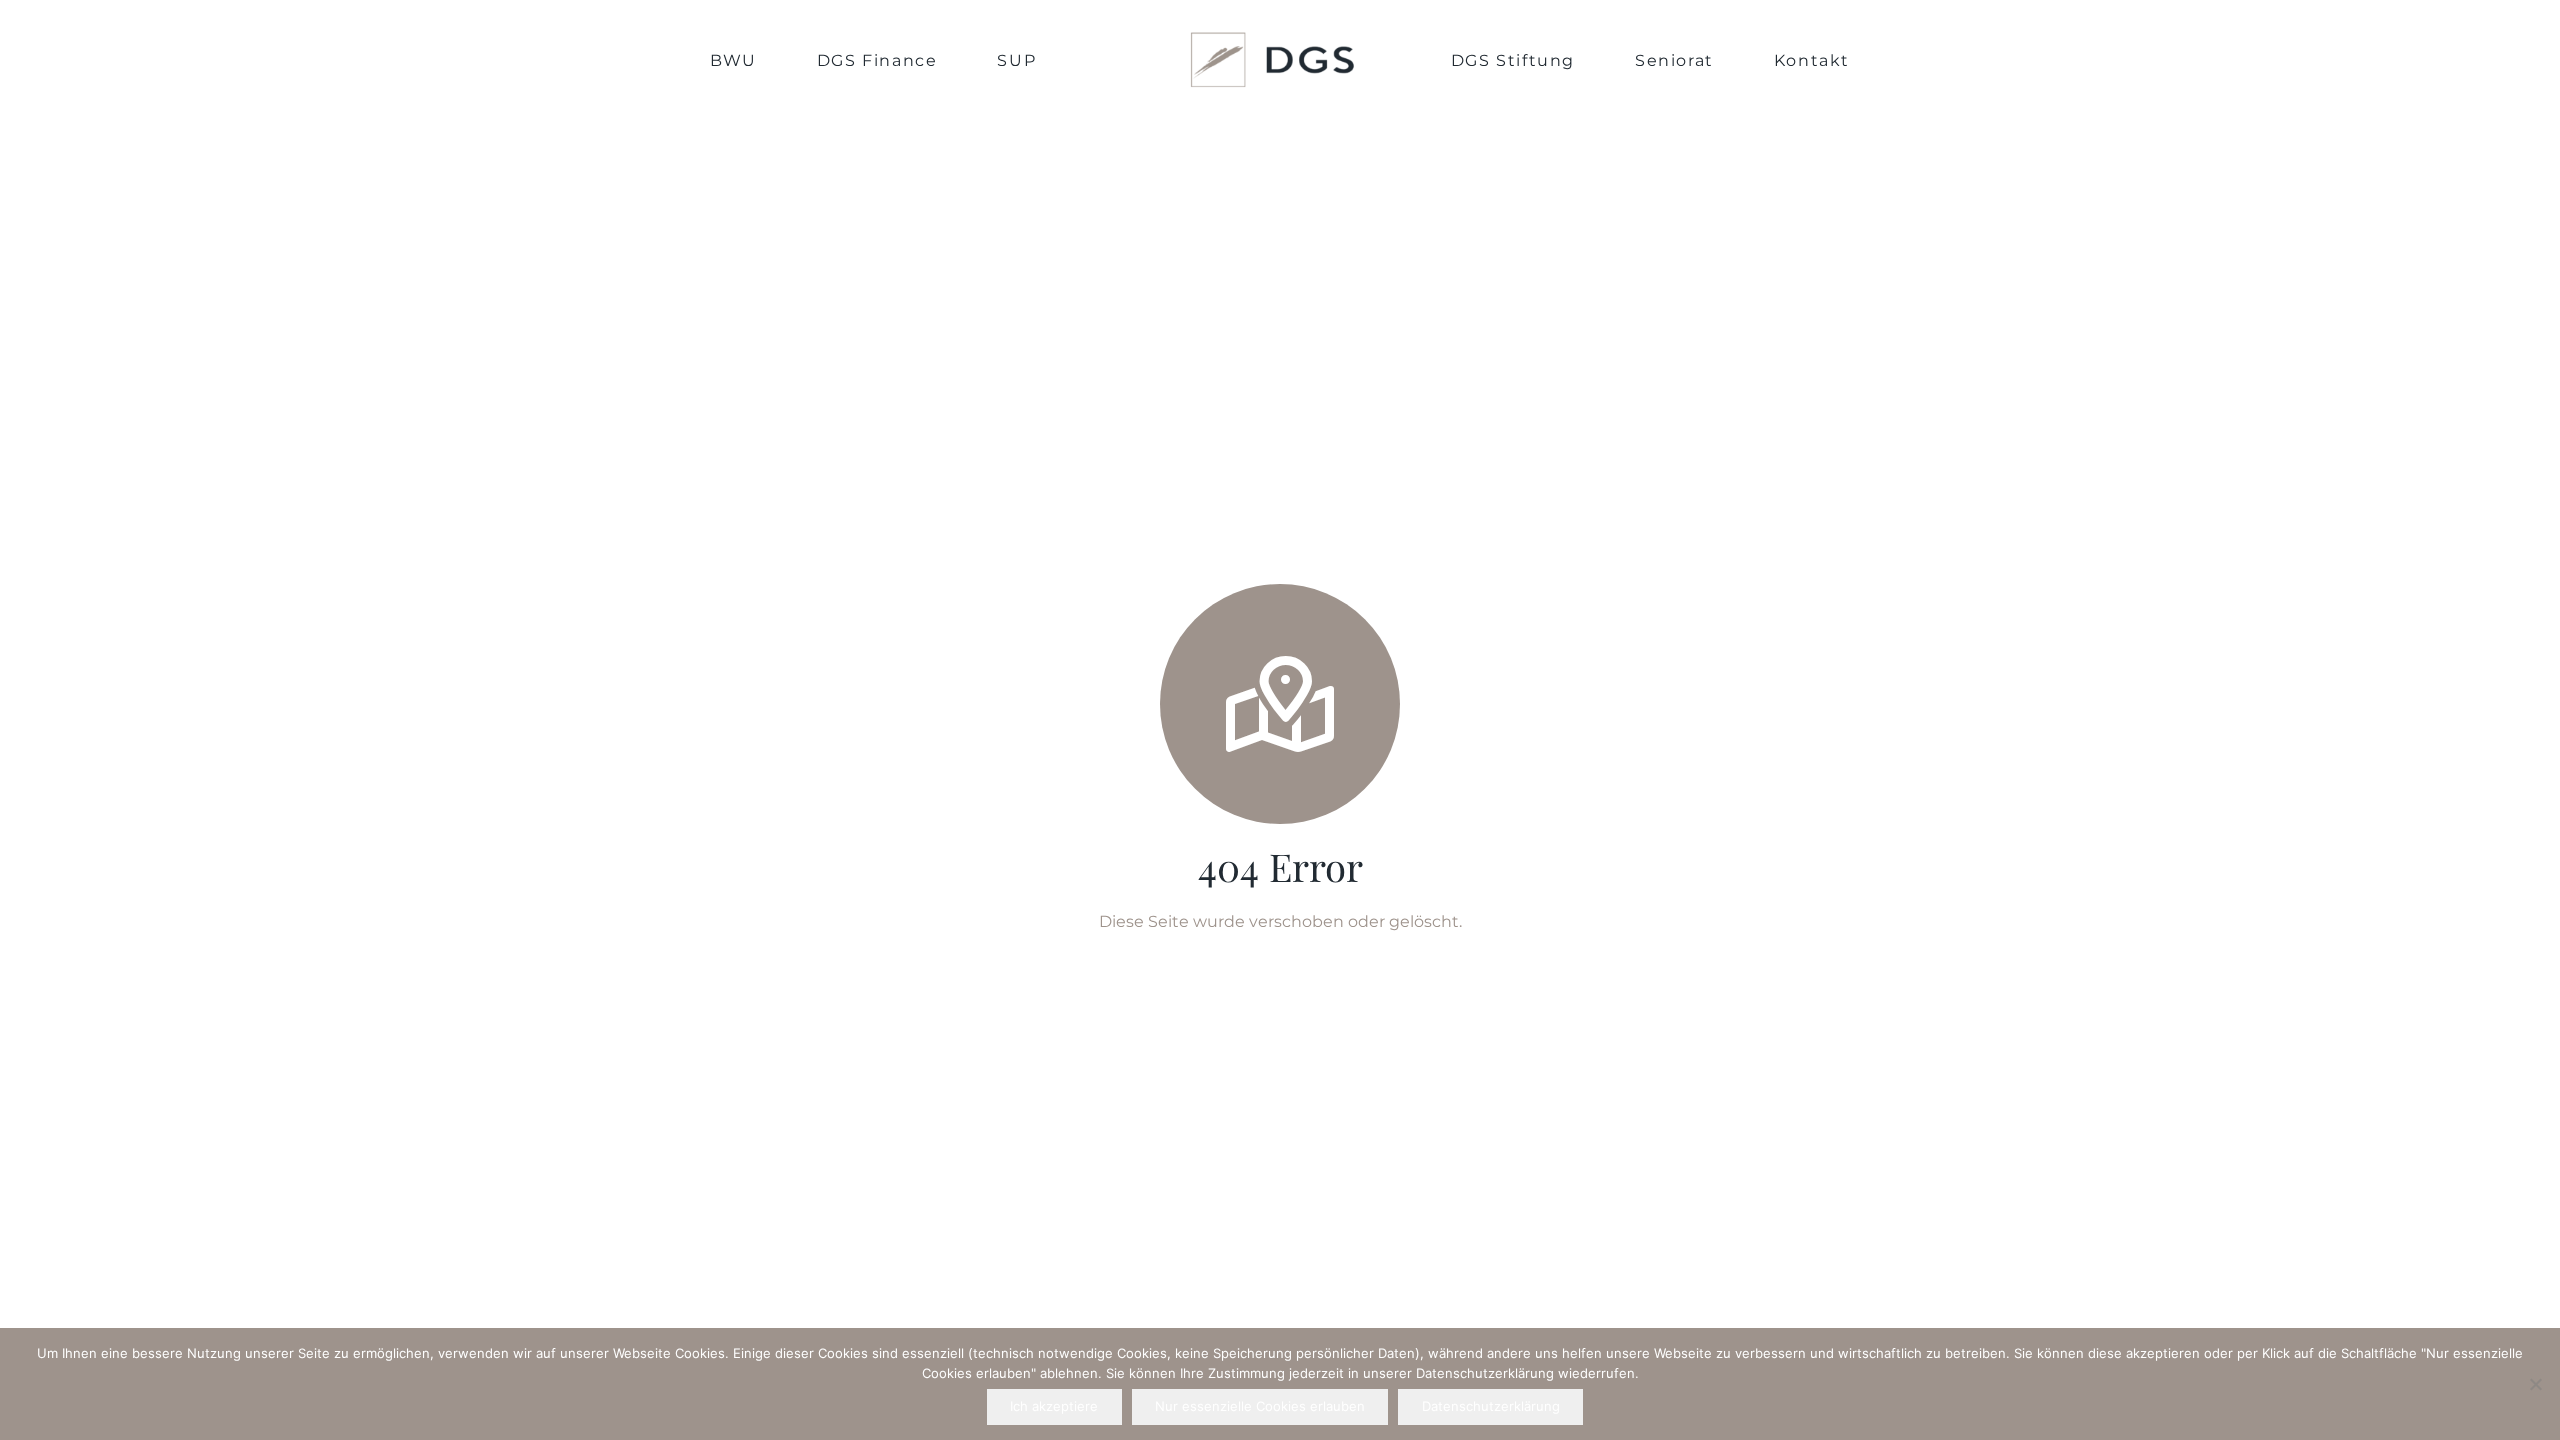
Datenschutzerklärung (1491, 1406)
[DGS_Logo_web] (1273, 60)
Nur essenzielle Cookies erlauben (1260, 1406)
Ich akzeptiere (1054, 1406)
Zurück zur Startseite (1280, 961)
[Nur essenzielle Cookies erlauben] (2535, 1384)
